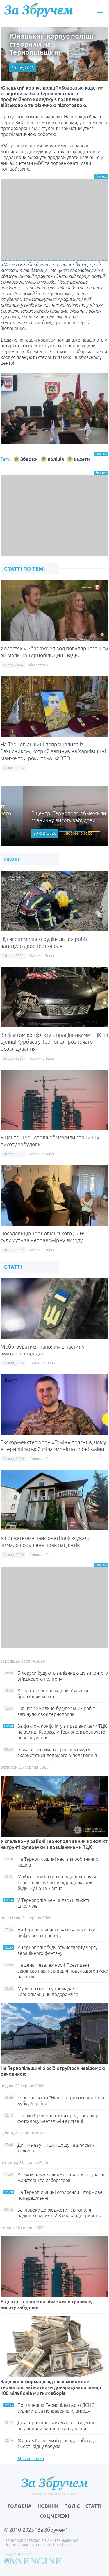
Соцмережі (54, 2516)
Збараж (29, 459)
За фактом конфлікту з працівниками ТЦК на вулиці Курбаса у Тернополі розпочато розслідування (54, 1042)
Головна (20, 2506)
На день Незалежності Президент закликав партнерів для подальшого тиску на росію (63, 1971)
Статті (93, 2506)
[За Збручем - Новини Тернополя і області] (39, 10)
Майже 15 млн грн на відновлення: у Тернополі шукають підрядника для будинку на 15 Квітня (57, 1882)
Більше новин (31, 2459)
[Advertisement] (54, 220)
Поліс (72, 2506)
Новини (48, 2506)
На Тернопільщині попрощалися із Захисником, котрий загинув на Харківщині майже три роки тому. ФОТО (53, 751)
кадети (82, 459)
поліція (56, 459)
